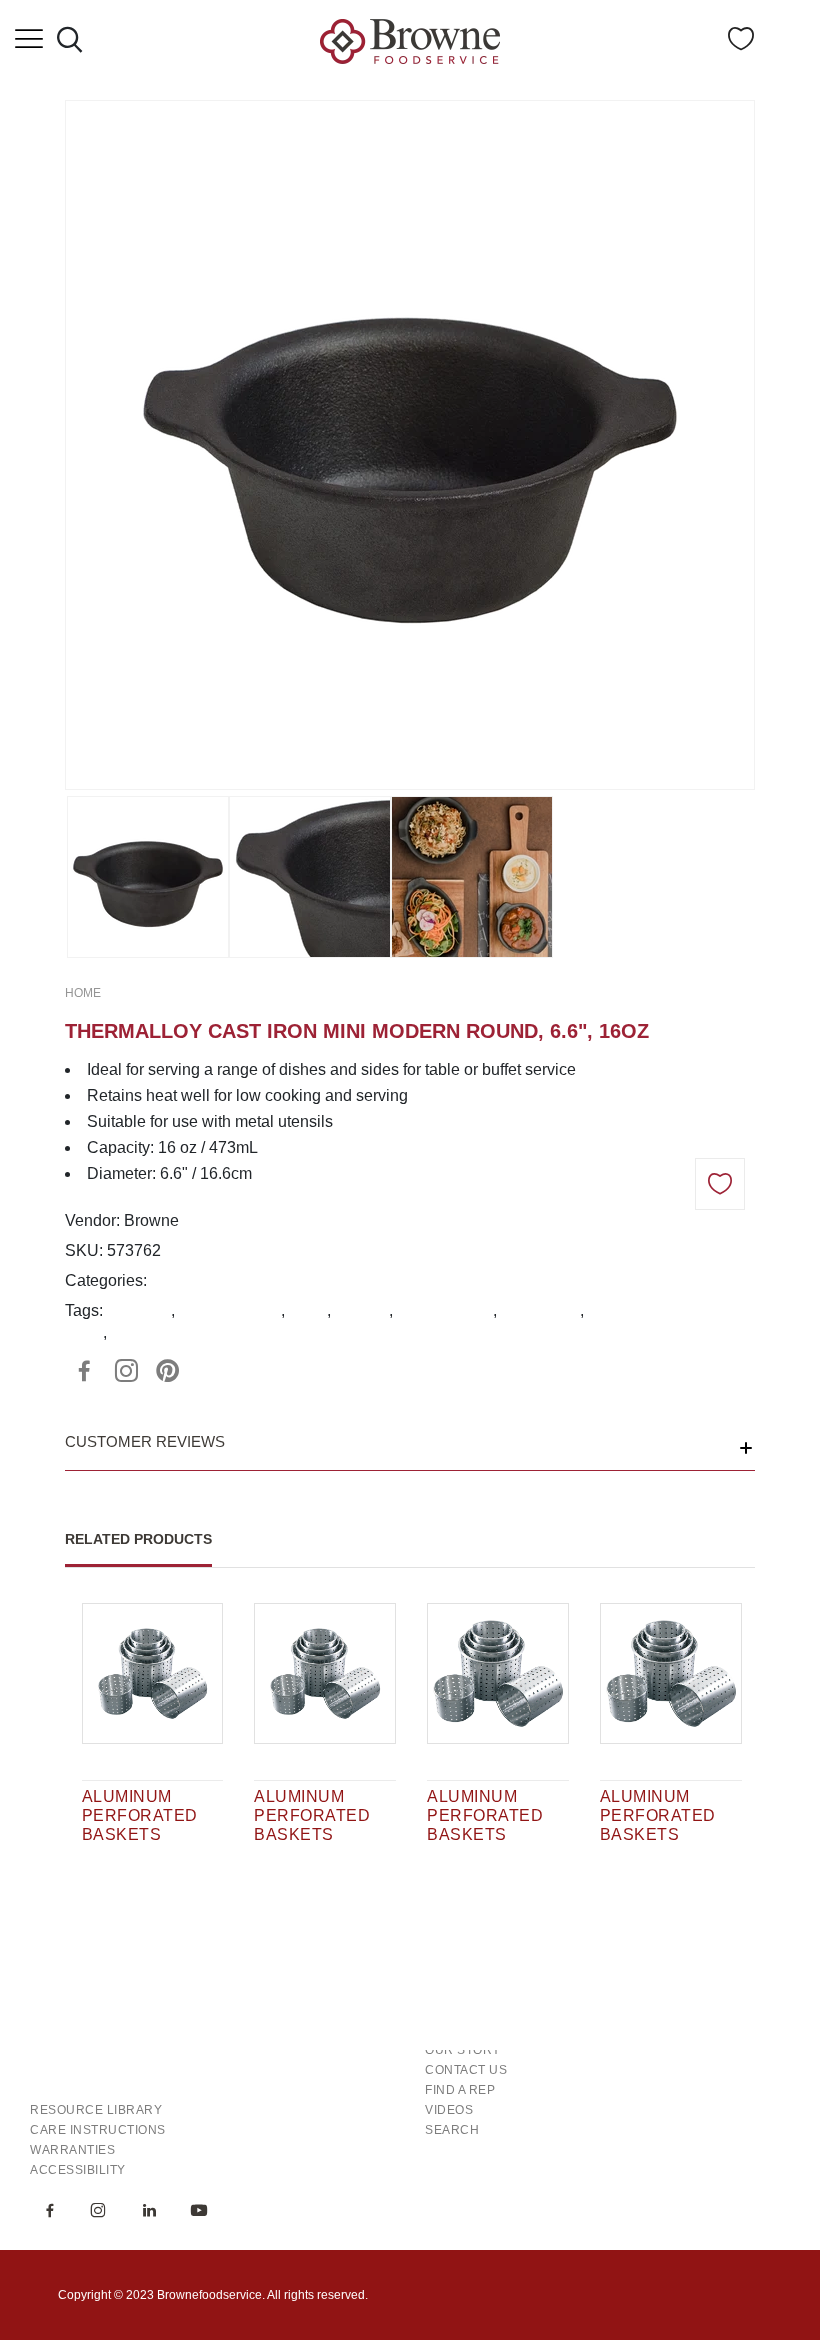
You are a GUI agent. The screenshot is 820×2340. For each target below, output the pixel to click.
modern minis (445, 1310)
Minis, (172, 1280)
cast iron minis (230, 1310)
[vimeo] (168, 1371)
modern (362, 1310)
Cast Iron (139, 1310)
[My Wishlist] (741, 44)
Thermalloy (540, 1310)
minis (308, 1310)
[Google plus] (126, 1371)
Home (83, 993)
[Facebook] (84, 1371)
